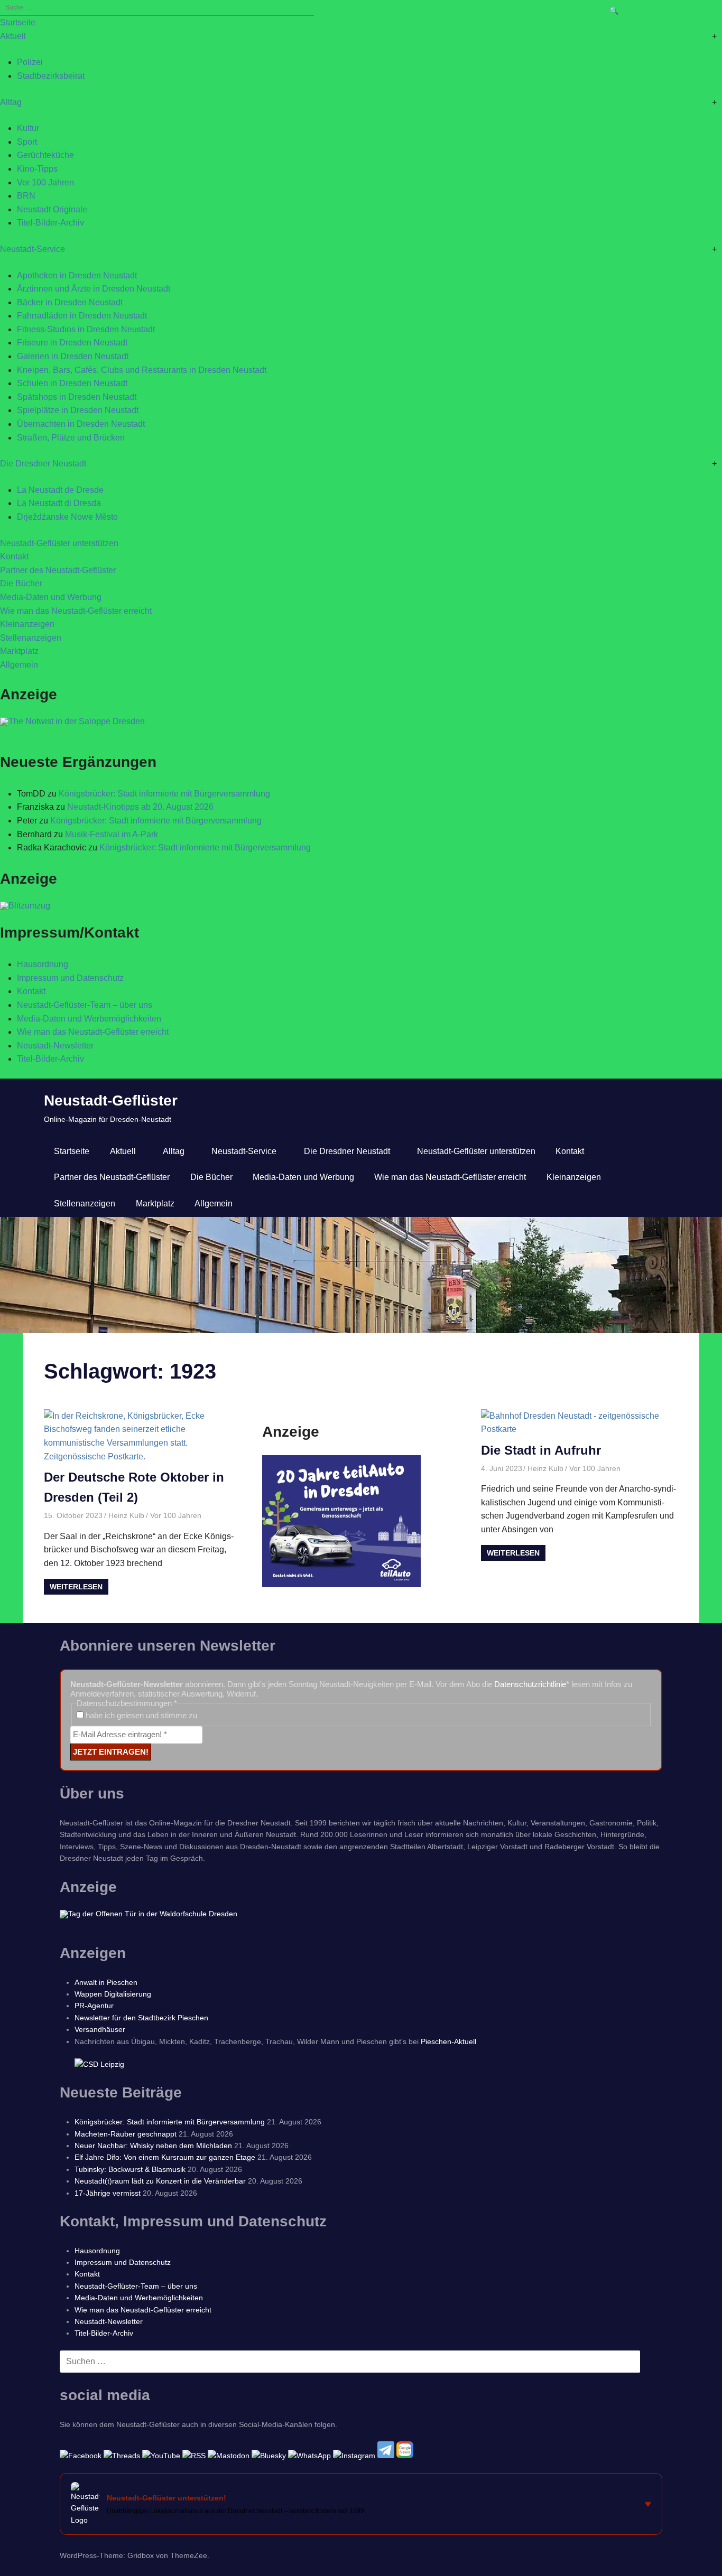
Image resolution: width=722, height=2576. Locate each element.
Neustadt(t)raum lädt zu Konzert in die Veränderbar (160, 2181)
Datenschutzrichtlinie (530, 1684)
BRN (26, 196)
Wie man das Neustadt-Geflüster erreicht (76, 611)
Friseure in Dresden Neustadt (72, 343)
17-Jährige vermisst (108, 2193)
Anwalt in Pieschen (106, 1982)
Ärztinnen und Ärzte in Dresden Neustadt (94, 289)
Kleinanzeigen (27, 624)
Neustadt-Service (33, 249)
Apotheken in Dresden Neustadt (77, 275)
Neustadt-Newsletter (55, 1046)
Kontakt (14, 556)
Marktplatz (19, 651)
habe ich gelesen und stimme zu (140, 1715)
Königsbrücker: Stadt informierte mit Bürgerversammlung (164, 794)
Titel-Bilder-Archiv (50, 223)
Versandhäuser (100, 2029)
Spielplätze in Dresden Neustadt (78, 410)
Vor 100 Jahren (45, 182)
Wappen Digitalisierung (113, 1994)
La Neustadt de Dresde (60, 490)
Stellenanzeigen (31, 638)
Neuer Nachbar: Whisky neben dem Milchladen (153, 2146)
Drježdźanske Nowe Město (67, 517)
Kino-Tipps (37, 169)
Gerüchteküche (45, 155)
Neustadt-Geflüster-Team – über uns (85, 1005)
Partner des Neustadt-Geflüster (58, 570)
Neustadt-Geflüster (111, 1100)
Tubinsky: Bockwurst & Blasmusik (130, 2169)
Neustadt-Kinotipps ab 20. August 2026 (140, 807)
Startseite (18, 22)
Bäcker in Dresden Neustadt (70, 302)
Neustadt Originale (52, 209)
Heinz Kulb (126, 1515)
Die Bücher (21, 583)
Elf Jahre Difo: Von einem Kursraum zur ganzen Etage (165, 2157)
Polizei (30, 62)
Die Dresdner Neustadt (43, 463)
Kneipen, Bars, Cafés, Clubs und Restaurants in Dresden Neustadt (142, 370)
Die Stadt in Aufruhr (541, 1450)
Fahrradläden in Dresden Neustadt (82, 316)
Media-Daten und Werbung (51, 597)
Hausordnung (43, 964)
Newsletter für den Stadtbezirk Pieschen (141, 2018)
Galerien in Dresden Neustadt (73, 356)
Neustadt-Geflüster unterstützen (59, 543)
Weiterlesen (76, 1587)
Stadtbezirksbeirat (51, 76)
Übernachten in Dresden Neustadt (81, 424)
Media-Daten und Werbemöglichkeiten (89, 1019)
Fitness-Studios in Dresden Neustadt (86, 329)
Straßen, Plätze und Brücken (71, 438)
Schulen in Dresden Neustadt (72, 383)
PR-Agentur (94, 2006)
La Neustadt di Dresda (59, 503)
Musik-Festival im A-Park (112, 834)
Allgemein (19, 665)
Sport (27, 142)
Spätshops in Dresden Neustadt (77, 397)
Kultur (28, 128)
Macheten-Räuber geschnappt (126, 2134)
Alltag (11, 102)
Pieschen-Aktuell (448, 2041)
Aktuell (13, 36)
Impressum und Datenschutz (70, 978)
